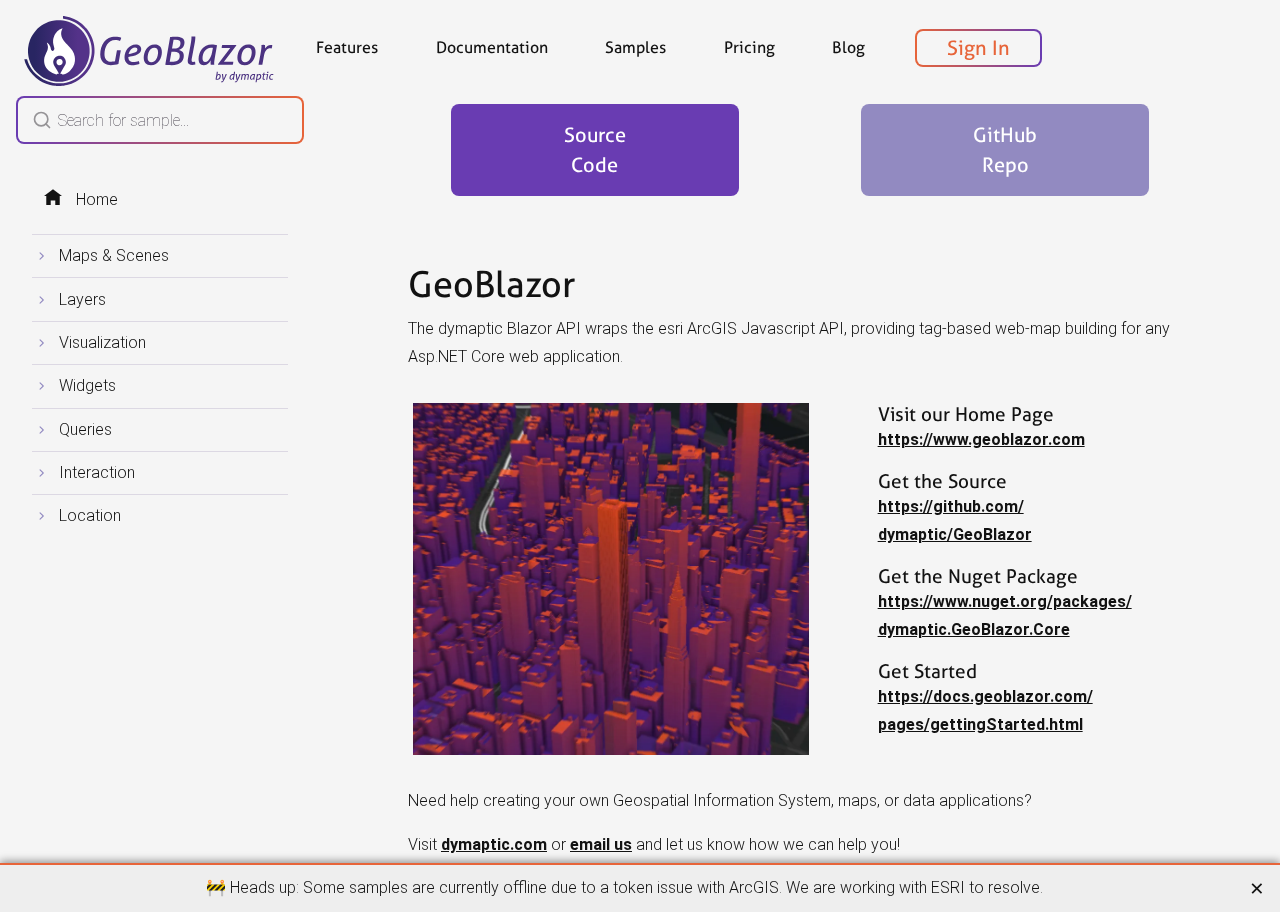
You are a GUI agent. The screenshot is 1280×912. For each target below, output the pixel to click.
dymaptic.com (494, 844)
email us (601, 844)
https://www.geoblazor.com (981, 439)
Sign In (978, 48)
